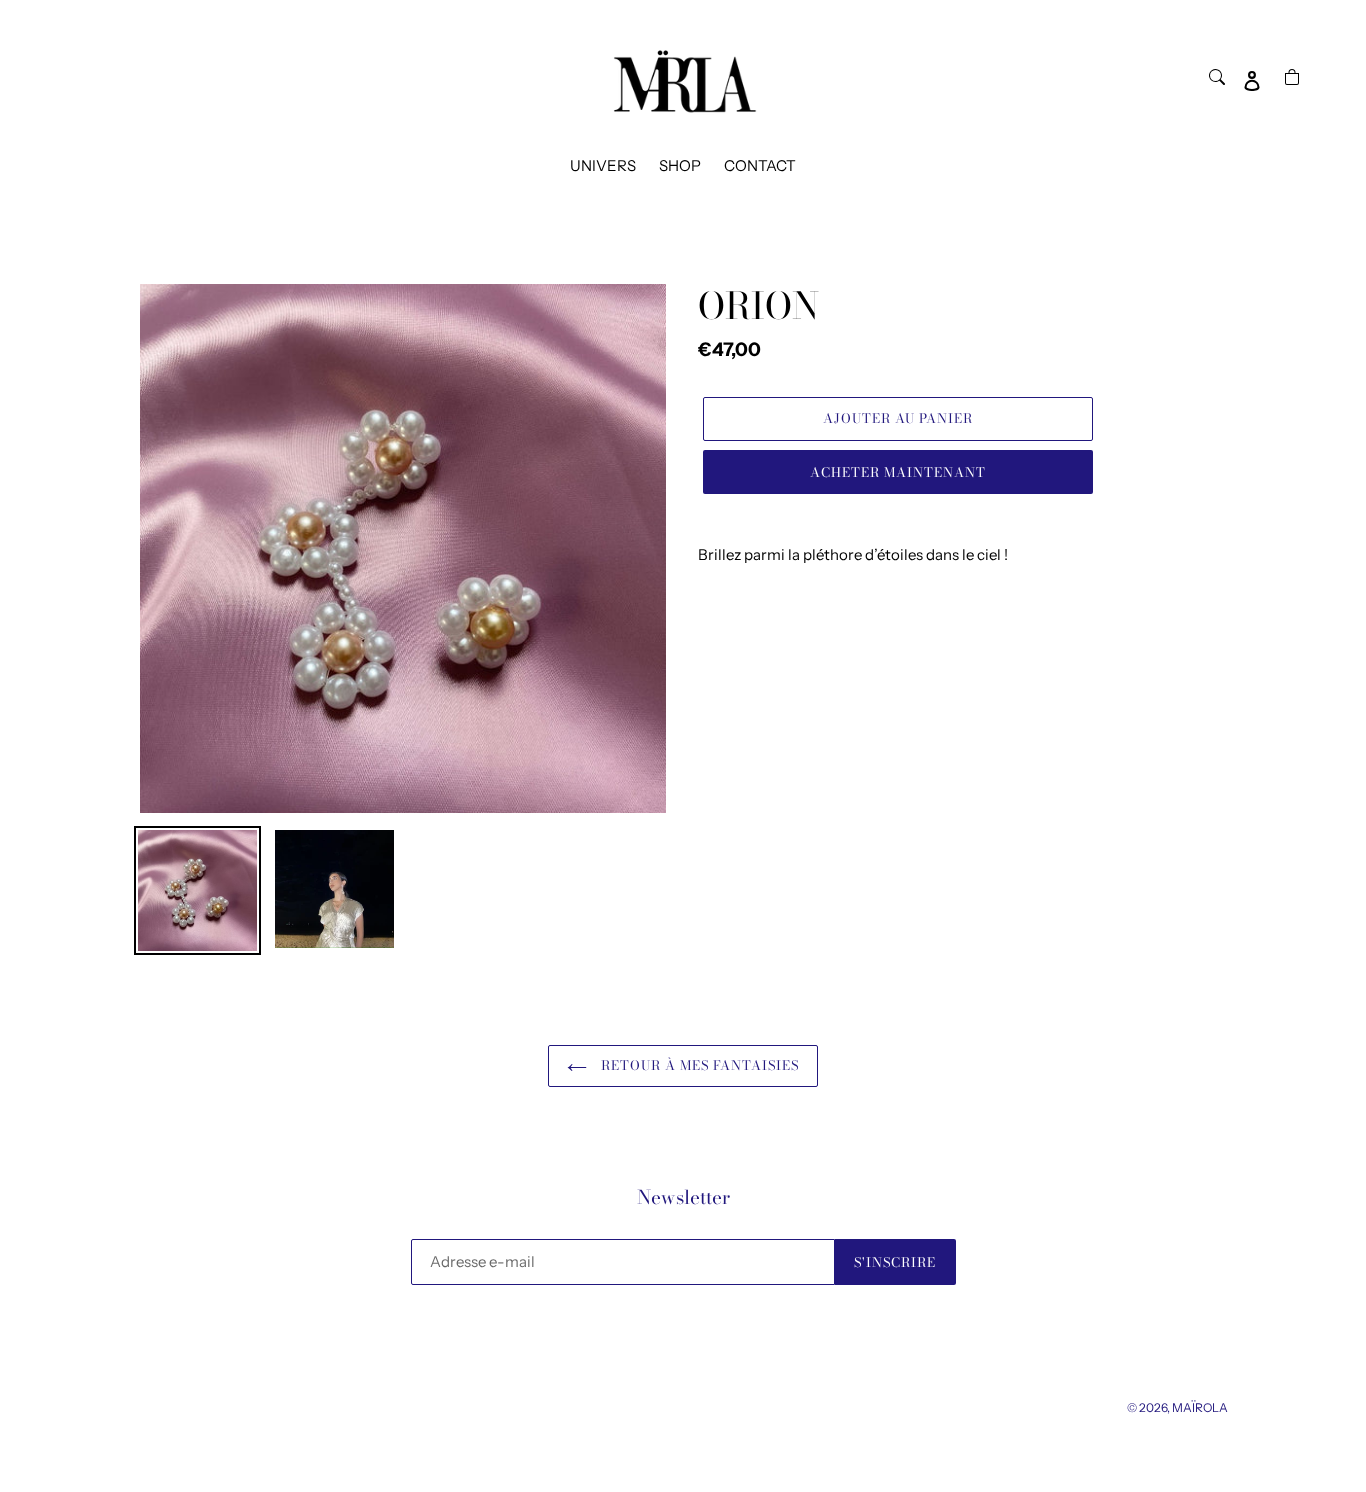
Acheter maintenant (898, 472)
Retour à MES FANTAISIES (698, 1065)
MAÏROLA (1200, 1407)
